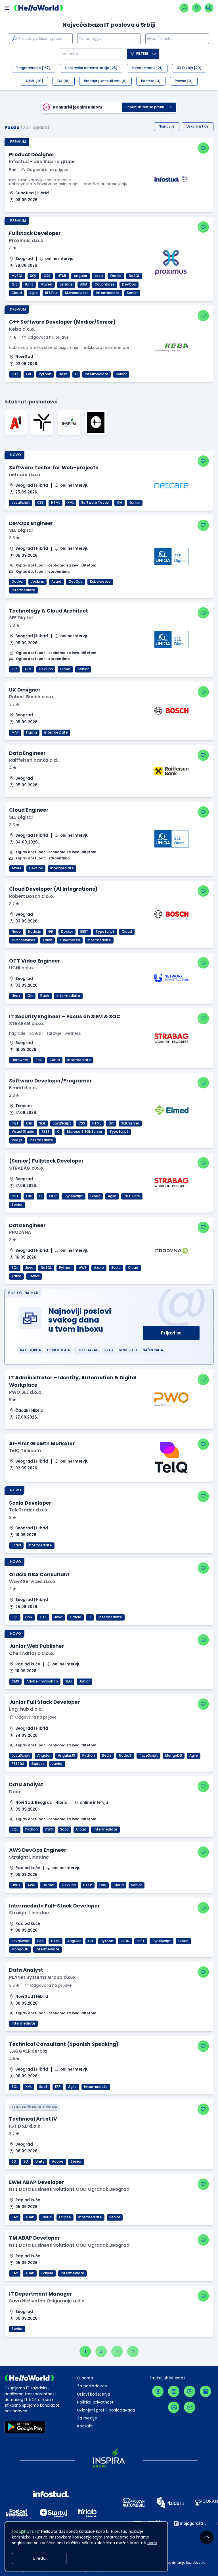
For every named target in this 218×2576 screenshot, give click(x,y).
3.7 (12, 704)
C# (29, 1123)
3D (26, 2161)
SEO (69, 1681)
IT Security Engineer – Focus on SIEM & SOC (65, 1017)
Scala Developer (30, 1503)
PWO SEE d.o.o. (26, 1392)
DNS (103, 1885)
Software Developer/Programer (51, 1081)
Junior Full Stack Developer (45, 1702)
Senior (132, 293)
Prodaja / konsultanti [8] (105, 81)
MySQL (17, 276)
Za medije (87, 2418)
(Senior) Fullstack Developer (46, 1161)
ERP (58, 2087)
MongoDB (174, 1755)
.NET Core (132, 1196)
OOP (53, 1196)
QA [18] (64, 81)
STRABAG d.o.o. (27, 1023)
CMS (15, 1681)
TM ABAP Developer (34, 2238)
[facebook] (158, 2391)
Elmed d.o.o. (23, 1088)
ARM (84, 284)
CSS (47, 276)
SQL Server (130, 1123)
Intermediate (108, 293)
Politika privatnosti (96, 2402)
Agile (33, 293)
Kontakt (85, 2426)
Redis (107, 1755)
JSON (125, 1941)
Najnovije (167, 126)
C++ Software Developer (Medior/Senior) (62, 322)
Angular (80, 276)
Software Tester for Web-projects (54, 468)
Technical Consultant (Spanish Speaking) (64, 2044)
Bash (63, 374)
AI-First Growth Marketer (42, 1444)
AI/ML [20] (34, 81)
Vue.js (17, 1140)
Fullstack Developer (35, 233)
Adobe (58, 2161)
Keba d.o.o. (22, 329)
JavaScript (21, 503)
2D (14, 2161)
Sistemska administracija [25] (91, 68)
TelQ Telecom (25, 1451)
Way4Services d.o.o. (33, 1581)
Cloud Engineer (29, 810)
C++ (15, 374)
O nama (85, 2378)
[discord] (174, 2407)
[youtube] (190, 2391)
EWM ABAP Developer (37, 2182)
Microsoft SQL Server (85, 1132)
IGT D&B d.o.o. (25, 2126)
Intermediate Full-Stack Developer (54, 1906)
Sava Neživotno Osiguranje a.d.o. (47, 2301)
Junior (135, 503)
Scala (116, 1268)
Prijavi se (171, 1333)
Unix (29, 1617)
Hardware (20, 1060)
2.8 (12, 1095)
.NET (15, 1123)
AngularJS (66, 1755)
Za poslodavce (92, 2386)
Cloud (17, 293)
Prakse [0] (184, 81)
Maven (46, 284)
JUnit (29, 284)
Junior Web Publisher (37, 1646)
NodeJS (125, 1755)
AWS (83, 1268)
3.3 (12, 538)
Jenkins (66, 284)
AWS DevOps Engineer (38, 1850)
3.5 (12, 1985)
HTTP (88, 1885)
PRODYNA (20, 1232)
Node (16, 932)
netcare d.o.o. (25, 475)
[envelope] (190, 2407)
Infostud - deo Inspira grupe (42, 162)
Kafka (47, 940)
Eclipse (65, 2217)
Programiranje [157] (33, 68)
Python (45, 374)
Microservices (77, 293)
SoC (39, 1060)
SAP (15, 2217)
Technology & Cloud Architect (49, 611)
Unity (40, 2161)
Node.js (34, 932)
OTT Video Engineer (35, 961)
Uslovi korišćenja (94, 2394)
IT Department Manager (41, 2294)
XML (71, 503)
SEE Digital (21, 530)
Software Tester (95, 503)
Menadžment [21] (147, 68)
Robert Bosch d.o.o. (32, 697)
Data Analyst (26, 1784)
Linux (16, 996)
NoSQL (134, 276)
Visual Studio (23, 1132)
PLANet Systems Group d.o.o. (43, 1977)
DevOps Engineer (31, 523)
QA (120, 503)
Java (99, 276)
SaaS (64, 1829)
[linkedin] (206, 2391)
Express (38, 1764)
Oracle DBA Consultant (39, 1575)
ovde (152, 2543)
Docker (18, 582)
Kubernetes (100, 582)
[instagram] (174, 2391)
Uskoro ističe (198, 126)
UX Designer (25, 690)
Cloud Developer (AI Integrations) (53, 889)
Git (14, 284)
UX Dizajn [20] (189, 68)
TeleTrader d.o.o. (29, 1510)
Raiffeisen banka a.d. (33, 760)
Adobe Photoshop (42, 1681)
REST (84, 932)
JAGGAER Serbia (28, 2051)
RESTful (51, 293)
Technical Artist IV (33, 2119)
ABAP (30, 2217)
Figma (32, 732)
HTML (62, 276)
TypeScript (105, 932)
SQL (33, 276)
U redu (39, 2559)
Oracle (116, 276)
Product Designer (32, 155)
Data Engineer (27, 753)
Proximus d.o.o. (27, 240)
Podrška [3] (151, 81)
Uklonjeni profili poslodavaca (106, 2410)
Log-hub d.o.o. (26, 1709)
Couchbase (105, 284)
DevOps (129, 284)
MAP (15, 732)
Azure (56, 582)
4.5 (12, 2059)
